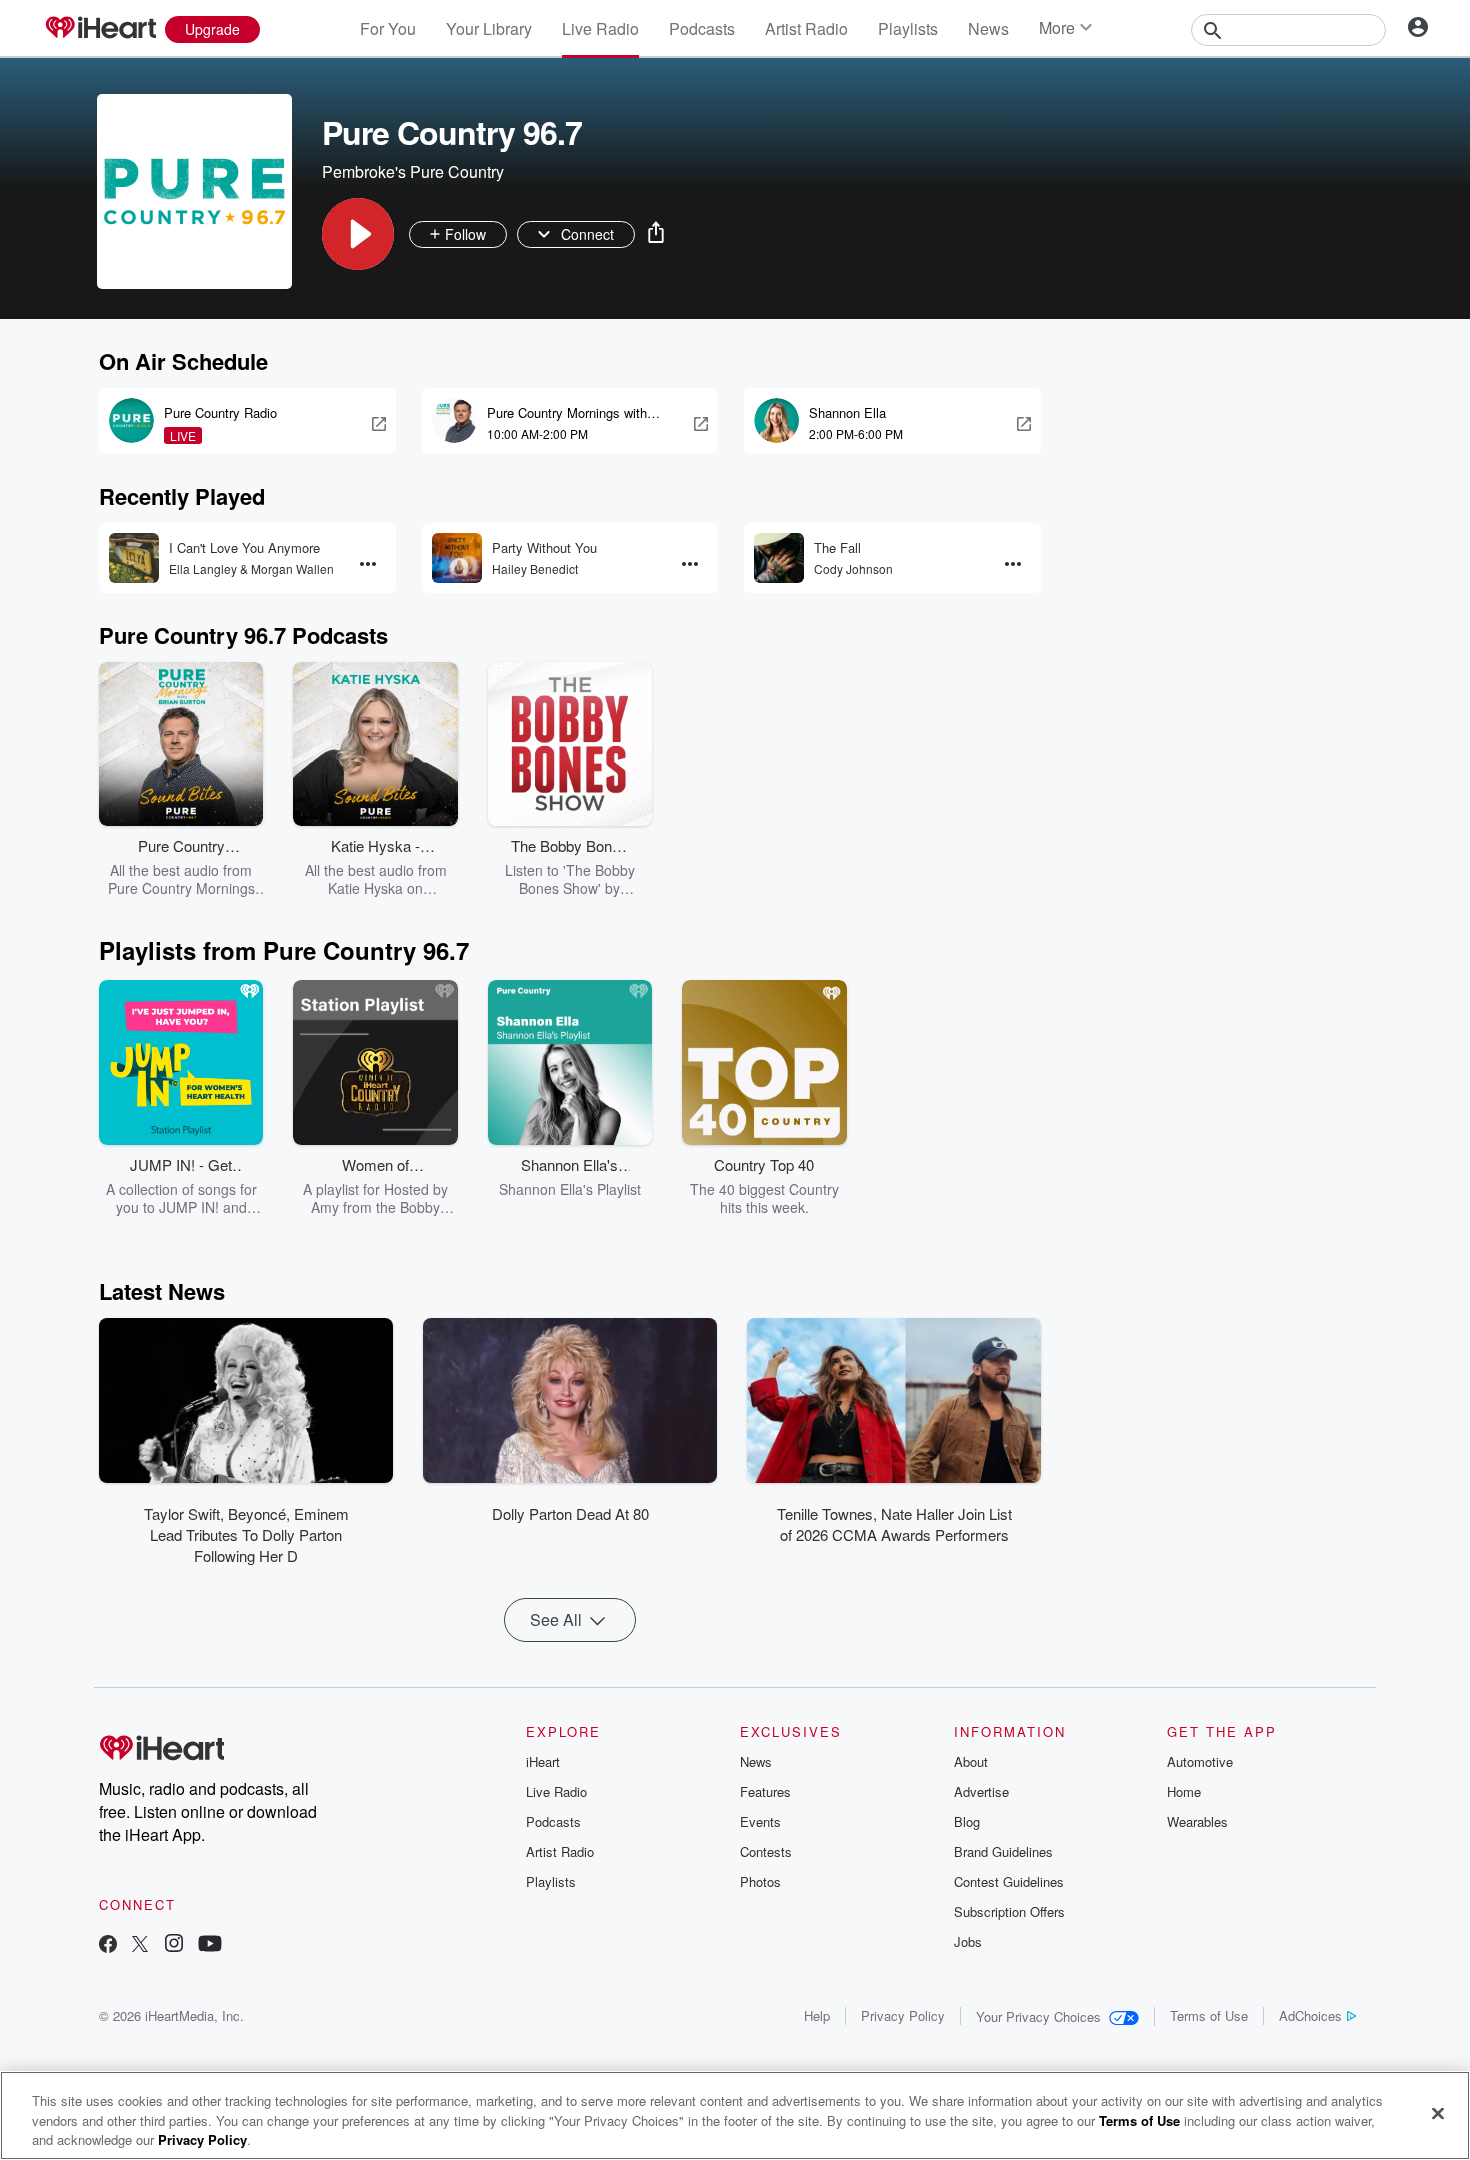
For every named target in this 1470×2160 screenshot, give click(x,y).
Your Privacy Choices (1038, 2016)
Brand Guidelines (1003, 1851)
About (971, 1761)
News (988, 28)
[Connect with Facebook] (108, 1945)
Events (760, 1821)
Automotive (1200, 1761)
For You (388, 28)
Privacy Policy (903, 2015)
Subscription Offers (1009, 1911)
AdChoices (1310, 2015)
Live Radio (600, 28)
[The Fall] (779, 558)
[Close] (1438, 2113)
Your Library (489, 28)
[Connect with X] (140, 1945)
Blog (967, 1821)
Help (817, 2015)
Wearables (1197, 1821)
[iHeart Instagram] (174, 1945)
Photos (760, 1881)
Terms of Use (1209, 2015)
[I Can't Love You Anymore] (134, 558)
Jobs (968, 1941)
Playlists (908, 28)
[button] (358, 234)
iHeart (543, 1761)
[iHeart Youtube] (210, 1945)
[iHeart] (100, 29)
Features (765, 1791)
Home (1184, 1791)
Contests (766, 1851)
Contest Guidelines (1009, 1881)
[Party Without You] (457, 558)
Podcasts (702, 28)
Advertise (981, 1791)
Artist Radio (806, 28)
